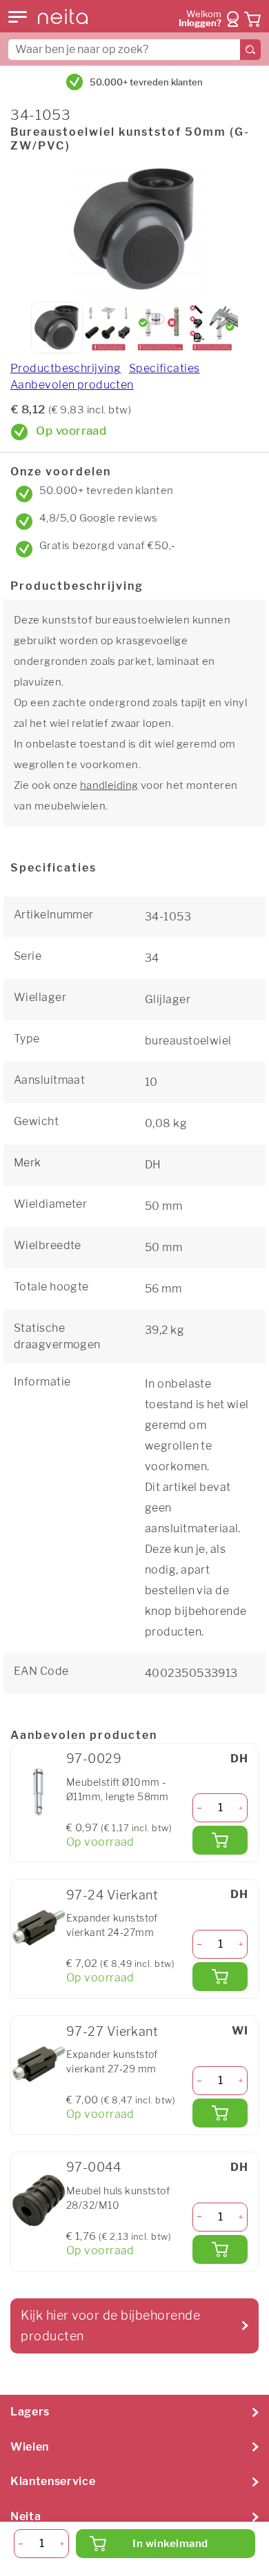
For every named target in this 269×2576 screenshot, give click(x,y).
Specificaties (165, 368)
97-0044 (93, 2167)
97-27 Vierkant (112, 2031)
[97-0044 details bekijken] (39, 2201)
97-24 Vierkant (112, 1895)
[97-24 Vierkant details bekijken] (39, 1928)
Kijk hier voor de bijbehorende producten (110, 2326)
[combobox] (134, 50)
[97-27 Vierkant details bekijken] (39, 2064)
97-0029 (94, 1759)
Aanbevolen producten (72, 385)
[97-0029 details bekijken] (39, 1792)
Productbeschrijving (66, 368)
